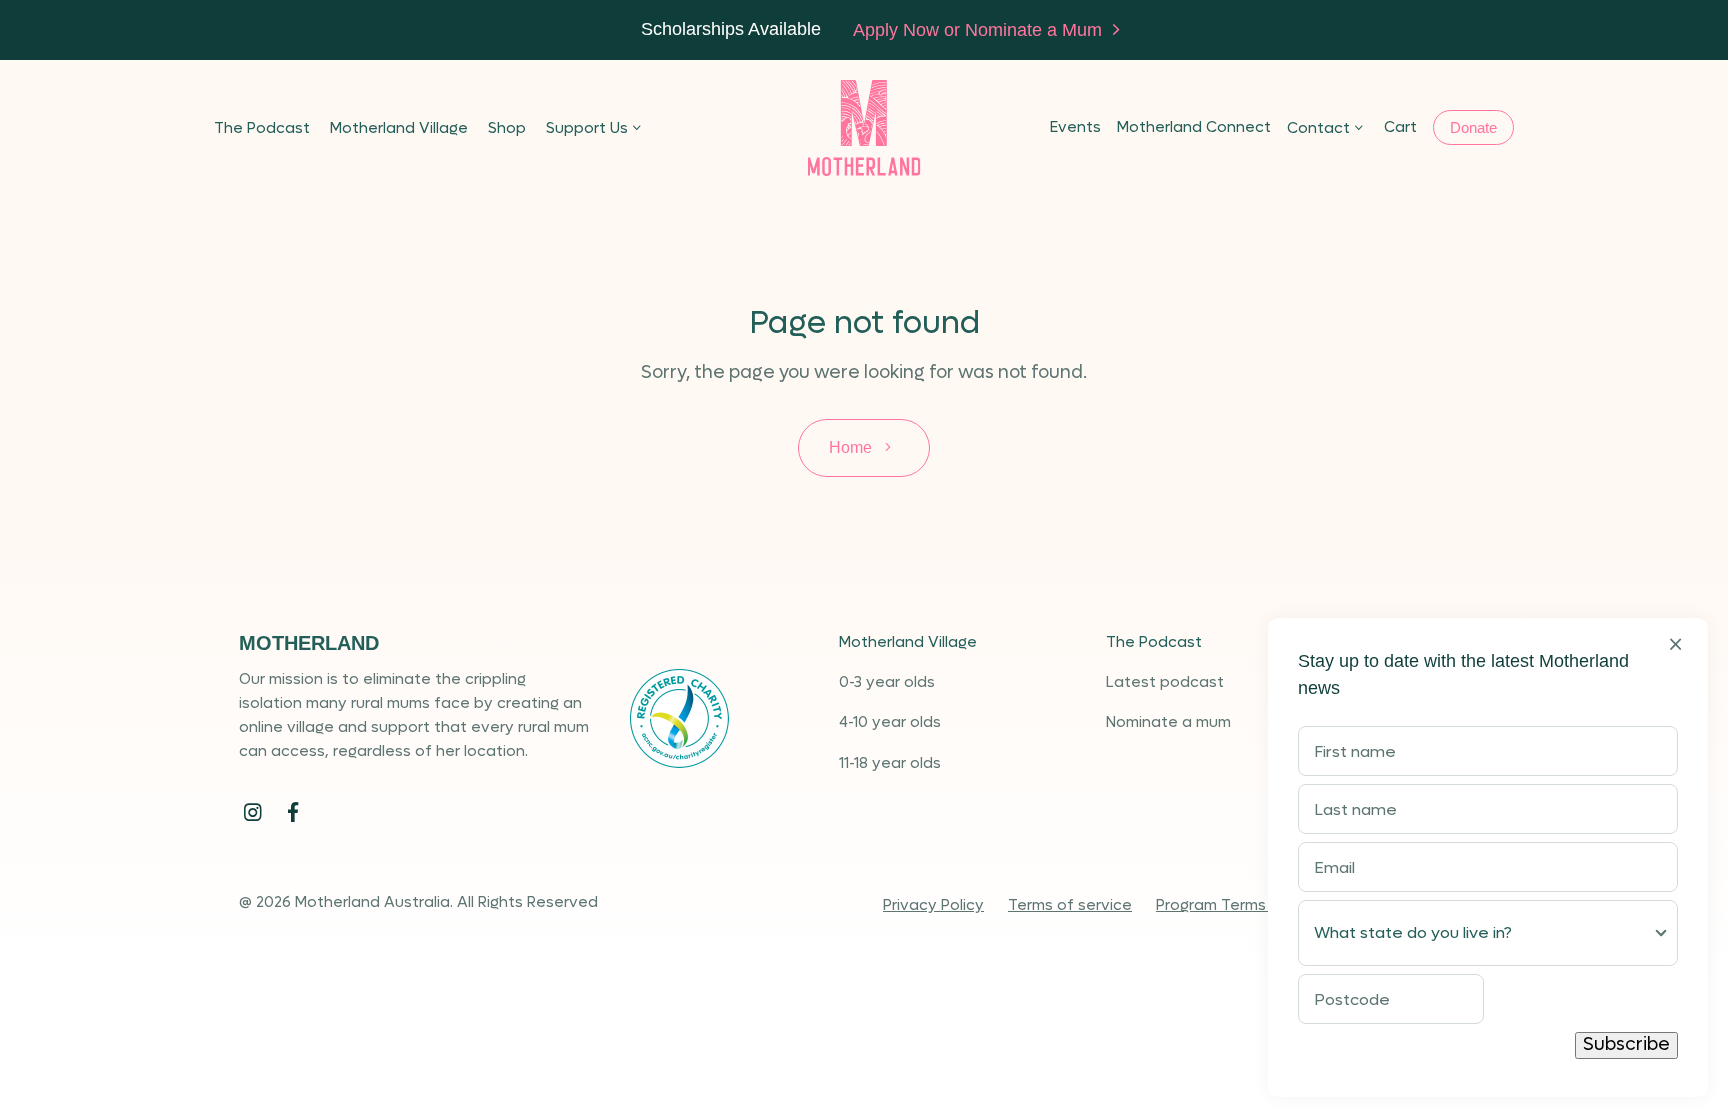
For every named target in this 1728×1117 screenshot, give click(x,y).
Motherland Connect (1194, 127)
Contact (1318, 128)
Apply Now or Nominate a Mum (980, 30)
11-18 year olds (890, 763)
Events (1075, 127)
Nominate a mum (1168, 722)
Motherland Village (399, 128)
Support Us (587, 128)
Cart (1400, 127)
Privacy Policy (933, 905)
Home (852, 447)
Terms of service (1070, 905)
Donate (1473, 127)
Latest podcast (1165, 682)
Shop (507, 128)
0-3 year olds (887, 682)
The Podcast (262, 128)
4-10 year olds (890, 722)
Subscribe (1626, 1044)
